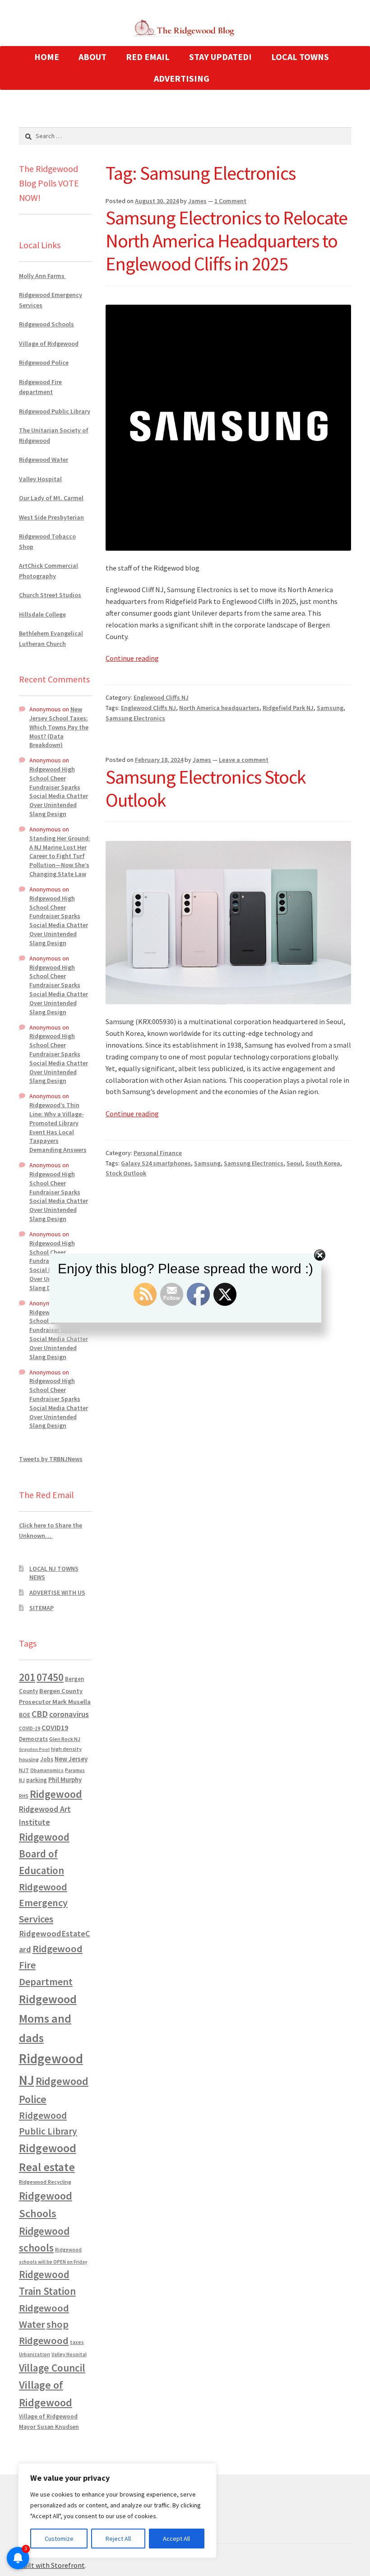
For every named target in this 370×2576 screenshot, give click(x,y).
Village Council (52, 2368)
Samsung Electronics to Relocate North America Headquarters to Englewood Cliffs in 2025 (227, 241)
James (197, 201)
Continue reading (132, 658)
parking (37, 1780)
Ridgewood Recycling (45, 2182)
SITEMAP (42, 1608)
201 (27, 1677)
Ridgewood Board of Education (44, 1854)
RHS (24, 1796)
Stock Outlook (126, 1173)
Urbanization (35, 2354)
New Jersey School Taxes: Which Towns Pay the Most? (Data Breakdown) (59, 727)
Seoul (294, 1163)
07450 (50, 1677)
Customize (59, 2539)
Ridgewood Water (44, 460)
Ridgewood (56, 1794)
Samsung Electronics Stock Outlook (206, 788)
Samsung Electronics (135, 718)
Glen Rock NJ (65, 1739)
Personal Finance (158, 1153)
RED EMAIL (148, 57)
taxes (77, 2342)
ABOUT (92, 57)
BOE (25, 1715)
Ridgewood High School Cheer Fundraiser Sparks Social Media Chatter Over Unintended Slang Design (59, 791)
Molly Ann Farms (42, 276)
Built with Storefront (52, 2565)
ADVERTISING (182, 78)
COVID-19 (30, 1728)
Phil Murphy (65, 1780)
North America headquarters (219, 708)
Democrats (33, 1739)
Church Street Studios (50, 595)
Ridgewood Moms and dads (48, 2018)
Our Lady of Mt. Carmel (51, 498)
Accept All (176, 2539)
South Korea (323, 1163)
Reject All (118, 2539)
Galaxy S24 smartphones (156, 1163)
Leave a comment (244, 760)
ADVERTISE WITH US (57, 1592)
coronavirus (69, 1714)
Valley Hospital (40, 479)
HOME (47, 57)
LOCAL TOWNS (300, 57)
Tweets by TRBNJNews (51, 1459)
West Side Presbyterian (51, 517)
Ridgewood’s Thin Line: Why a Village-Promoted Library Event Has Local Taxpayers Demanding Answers (58, 1127)
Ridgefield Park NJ (288, 708)
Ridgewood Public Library (55, 411)
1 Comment (230, 201)
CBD (40, 1714)
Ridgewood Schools (46, 324)
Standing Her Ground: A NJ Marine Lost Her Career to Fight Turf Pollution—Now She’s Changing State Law (60, 856)
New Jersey (71, 1759)
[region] (117, 2511)
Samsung (330, 708)
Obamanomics (47, 1770)
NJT (24, 1770)
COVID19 (55, 1727)
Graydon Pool (34, 1749)
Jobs (47, 1759)
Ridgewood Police (44, 362)
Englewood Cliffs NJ (161, 697)
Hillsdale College (42, 614)
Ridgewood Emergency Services (43, 1903)
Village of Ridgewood (49, 343)
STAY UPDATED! (220, 57)
